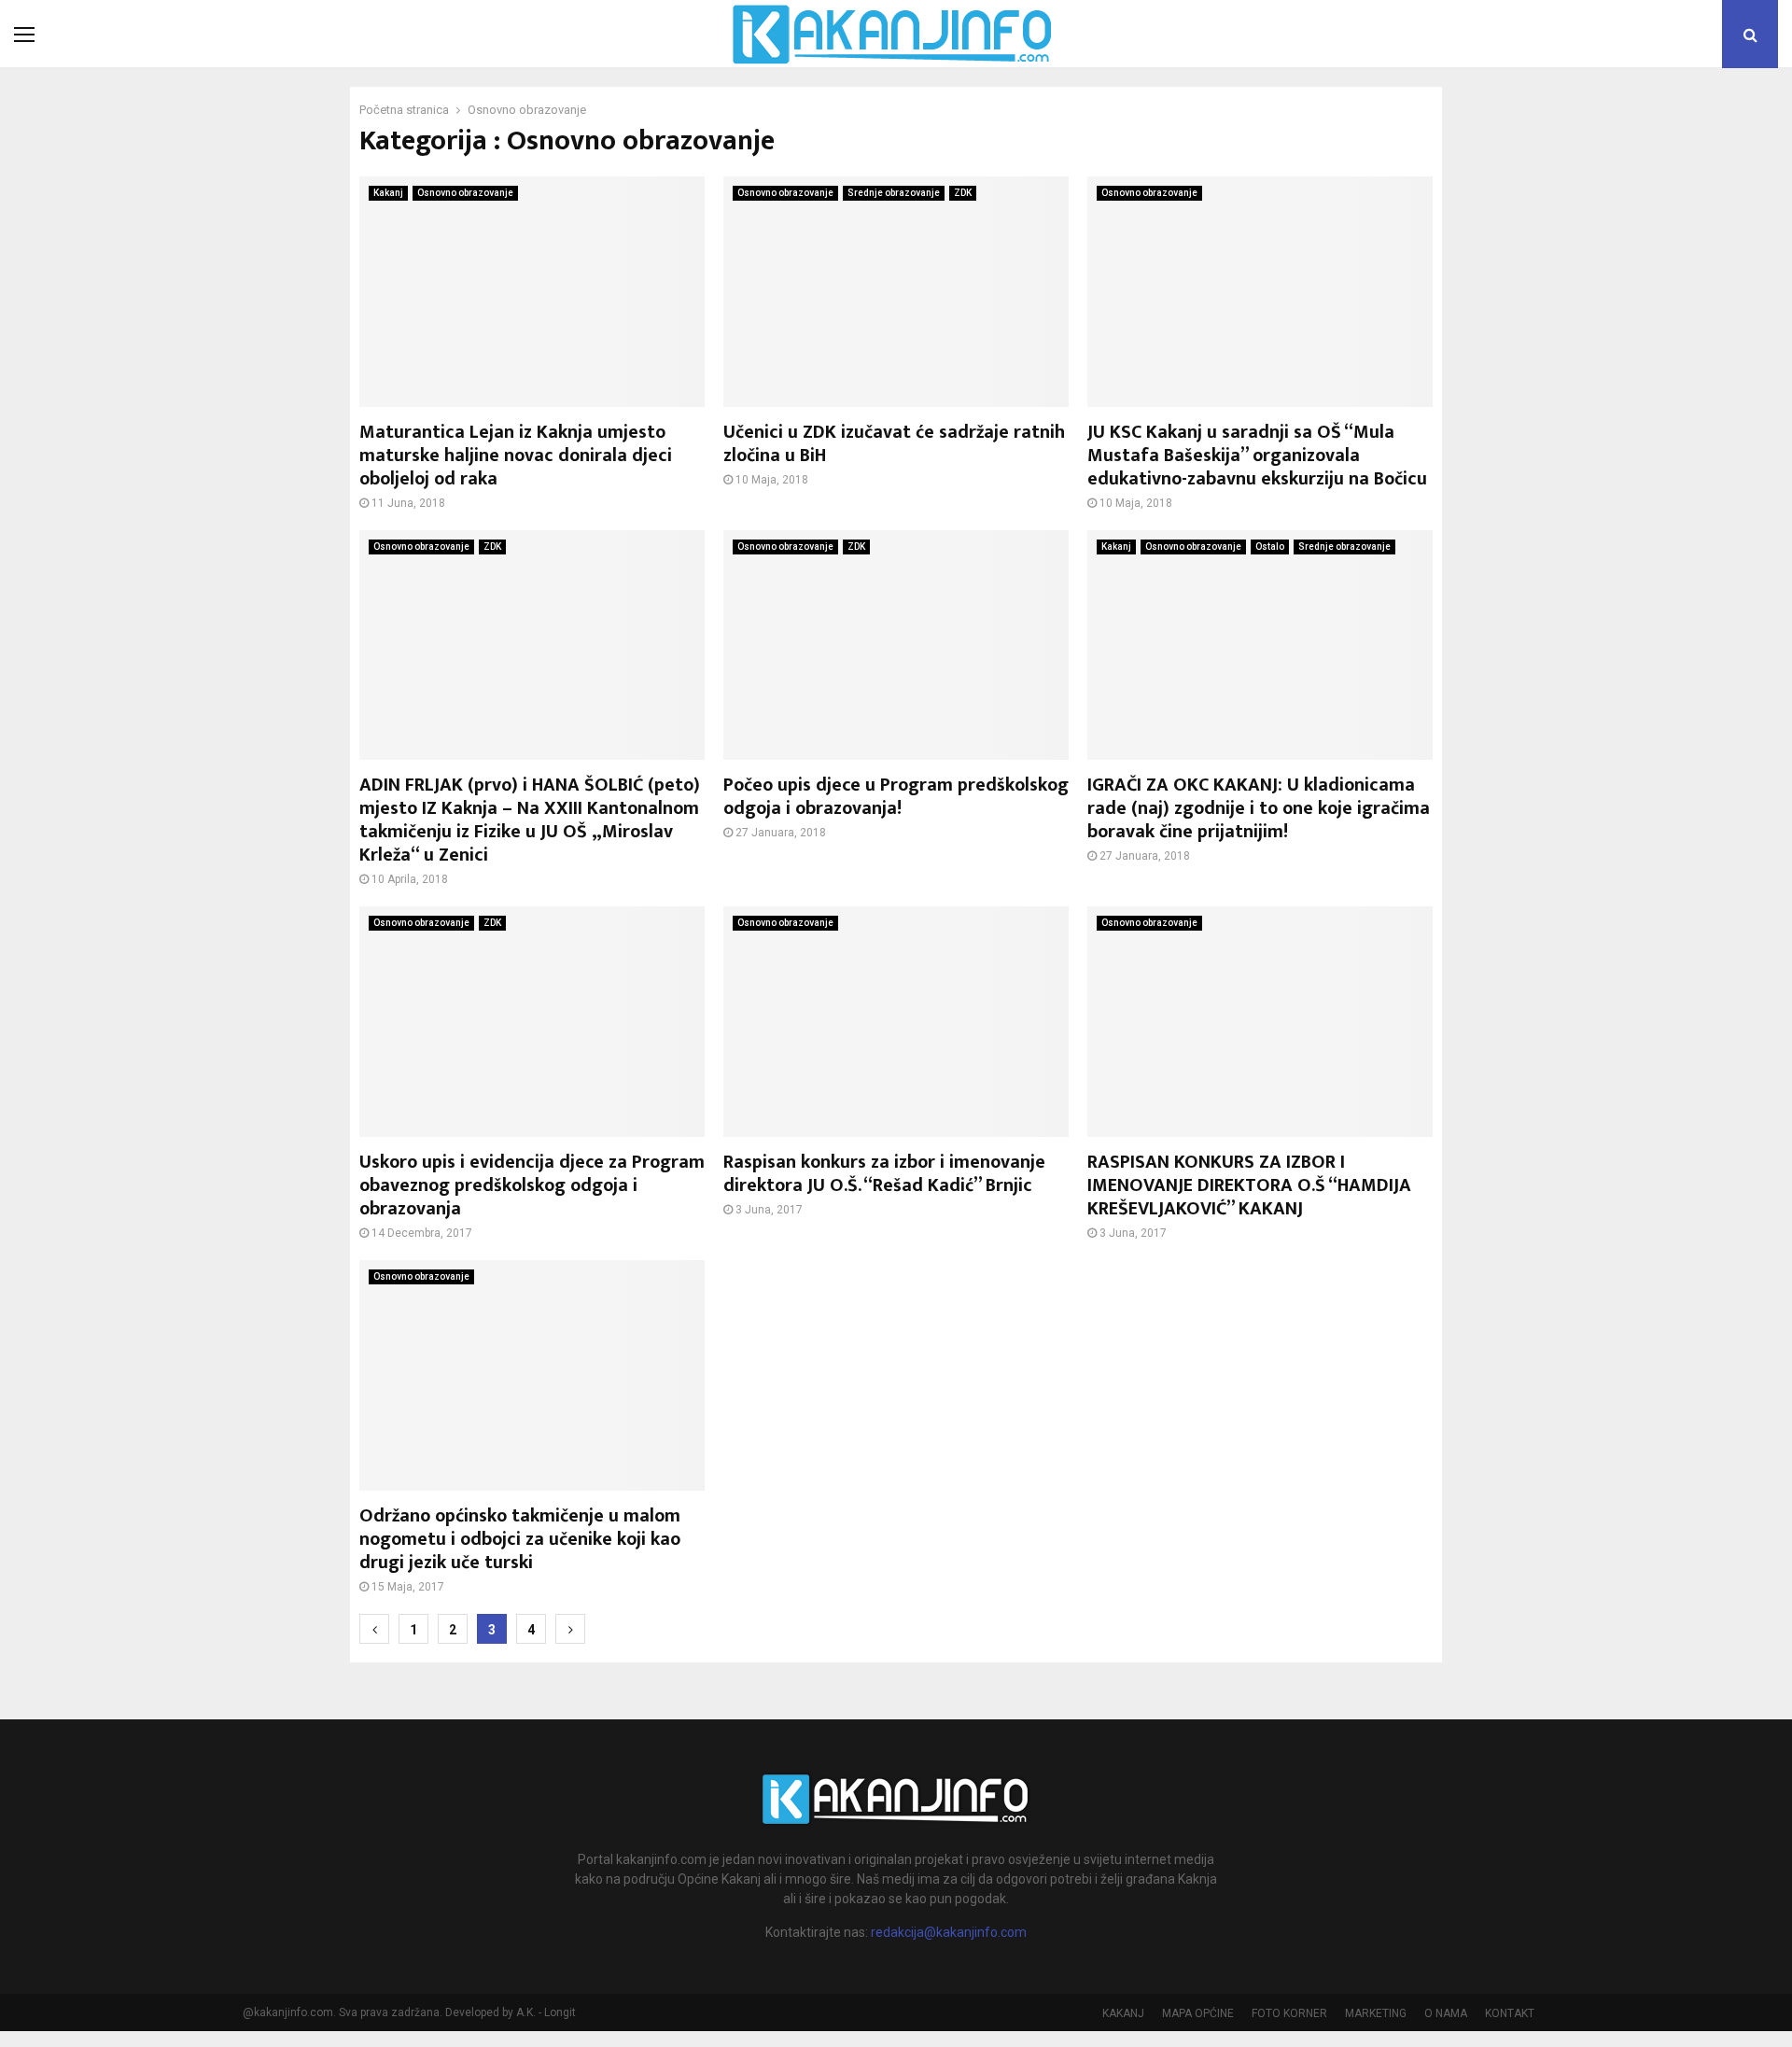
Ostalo (1270, 547)
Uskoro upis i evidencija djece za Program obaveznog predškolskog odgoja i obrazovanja (532, 1185)
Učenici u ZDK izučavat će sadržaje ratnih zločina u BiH (894, 444)
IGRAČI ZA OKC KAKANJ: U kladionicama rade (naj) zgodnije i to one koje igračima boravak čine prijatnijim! (1259, 808)
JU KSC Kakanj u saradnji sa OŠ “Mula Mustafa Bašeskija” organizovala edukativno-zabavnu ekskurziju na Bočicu (1257, 456)
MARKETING (1376, 2013)
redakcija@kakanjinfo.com (949, 1932)
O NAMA (1446, 2013)
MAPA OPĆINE (1198, 2013)
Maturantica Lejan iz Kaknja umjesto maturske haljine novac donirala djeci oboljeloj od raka (516, 456)
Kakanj (388, 193)
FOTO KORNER (1289, 2013)
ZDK (963, 193)
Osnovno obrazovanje (465, 193)
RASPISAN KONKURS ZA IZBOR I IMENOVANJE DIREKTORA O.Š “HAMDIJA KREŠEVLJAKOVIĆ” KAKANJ (1249, 1185)
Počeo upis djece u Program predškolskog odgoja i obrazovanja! (896, 797)
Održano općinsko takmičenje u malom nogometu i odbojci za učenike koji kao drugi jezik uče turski (520, 1539)
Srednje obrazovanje (894, 193)
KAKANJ (1123, 2013)
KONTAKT (1510, 2013)
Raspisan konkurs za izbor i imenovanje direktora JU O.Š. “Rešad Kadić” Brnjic (884, 1174)
